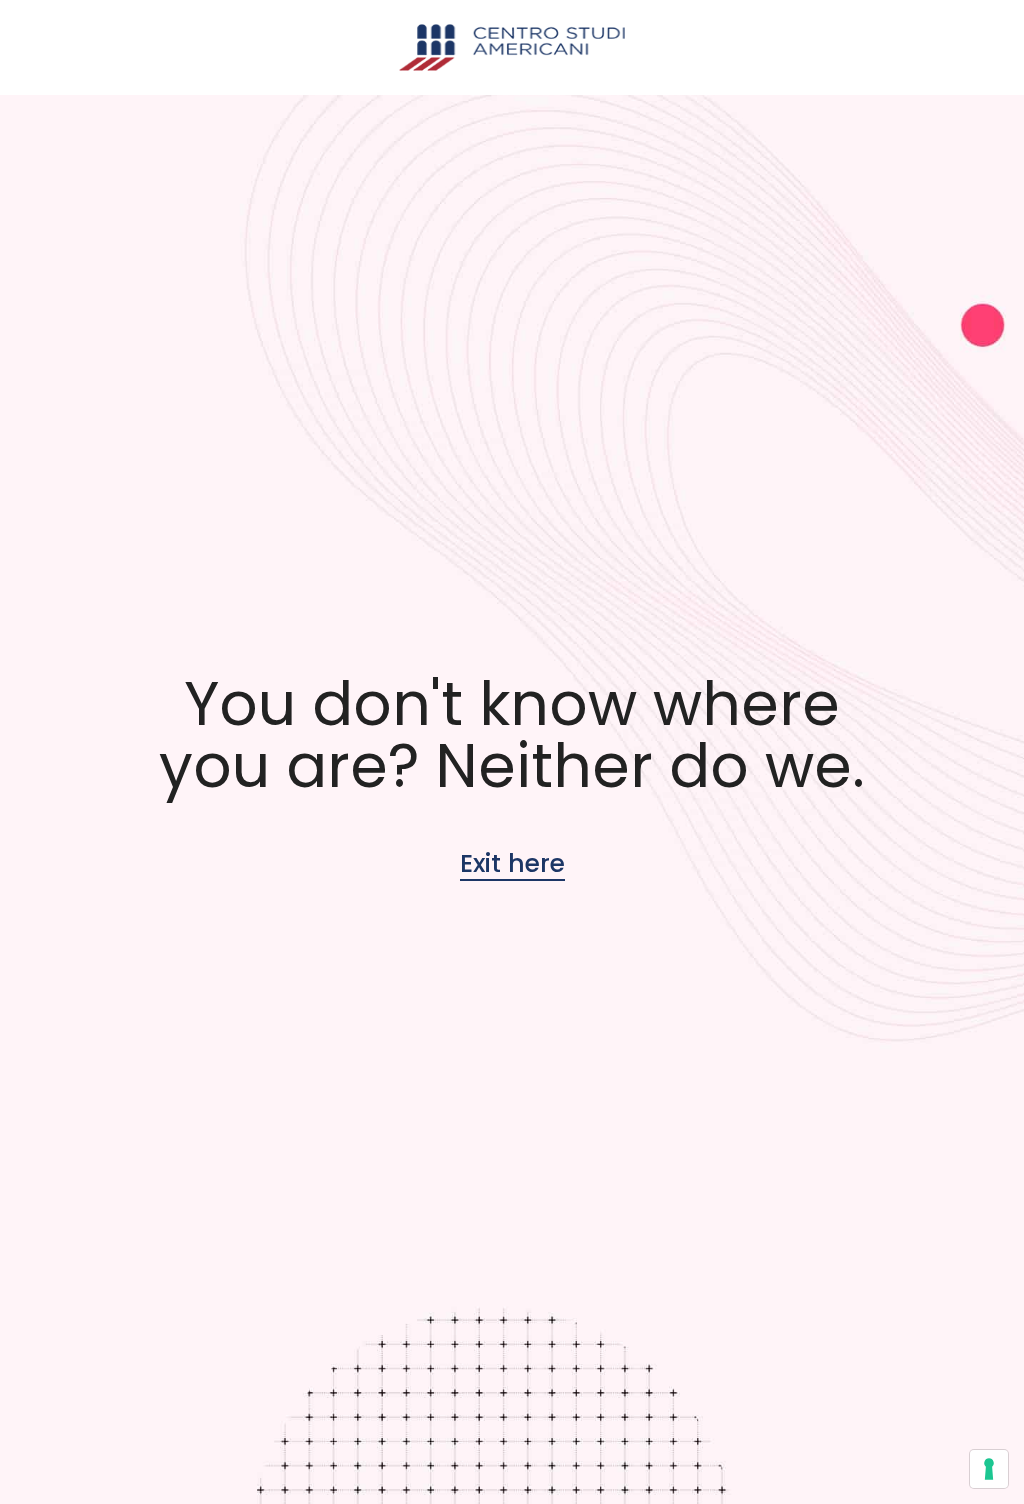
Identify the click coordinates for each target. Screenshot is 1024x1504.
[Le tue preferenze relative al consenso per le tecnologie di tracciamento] (989, 1469)
